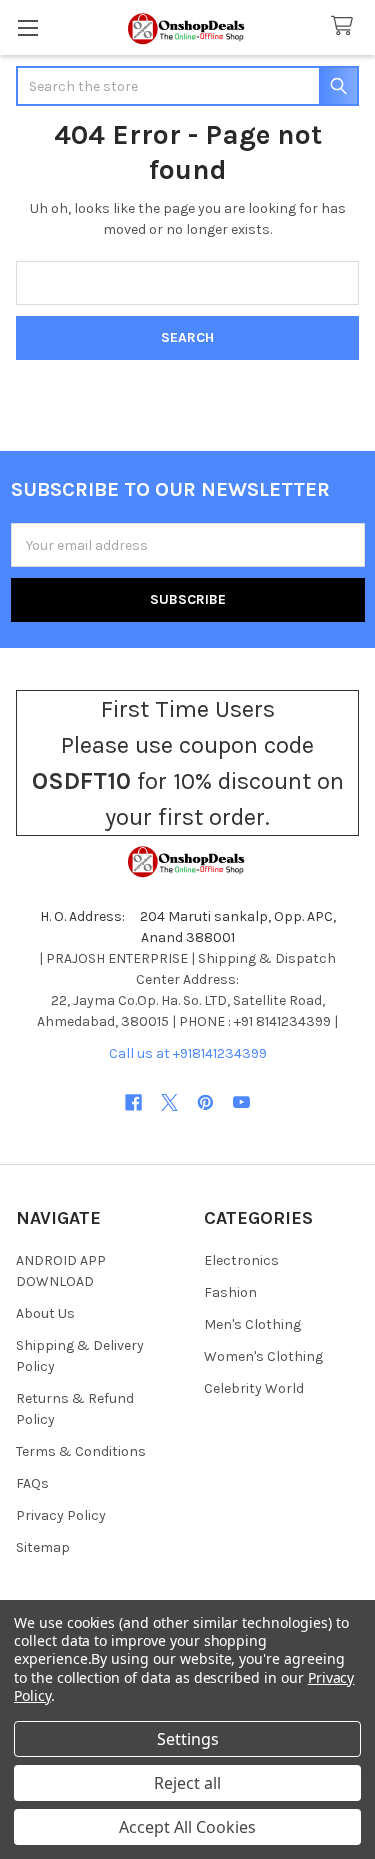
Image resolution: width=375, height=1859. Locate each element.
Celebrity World (254, 1388)
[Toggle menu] (27, 27)
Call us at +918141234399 (188, 1053)
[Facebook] (133, 1102)
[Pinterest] (205, 1102)
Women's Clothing (263, 1356)
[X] (169, 1102)
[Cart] (346, 26)
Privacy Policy (61, 1515)
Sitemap (43, 1547)
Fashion (230, 1292)
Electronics (241, 1260)
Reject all (187, 1783)
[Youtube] (241, 1102)
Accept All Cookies (187, 1827)
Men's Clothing (252, 1324)
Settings (188, 1739)
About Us (45, 1313)
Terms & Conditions (81, 1451)
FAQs (32, 1483)
